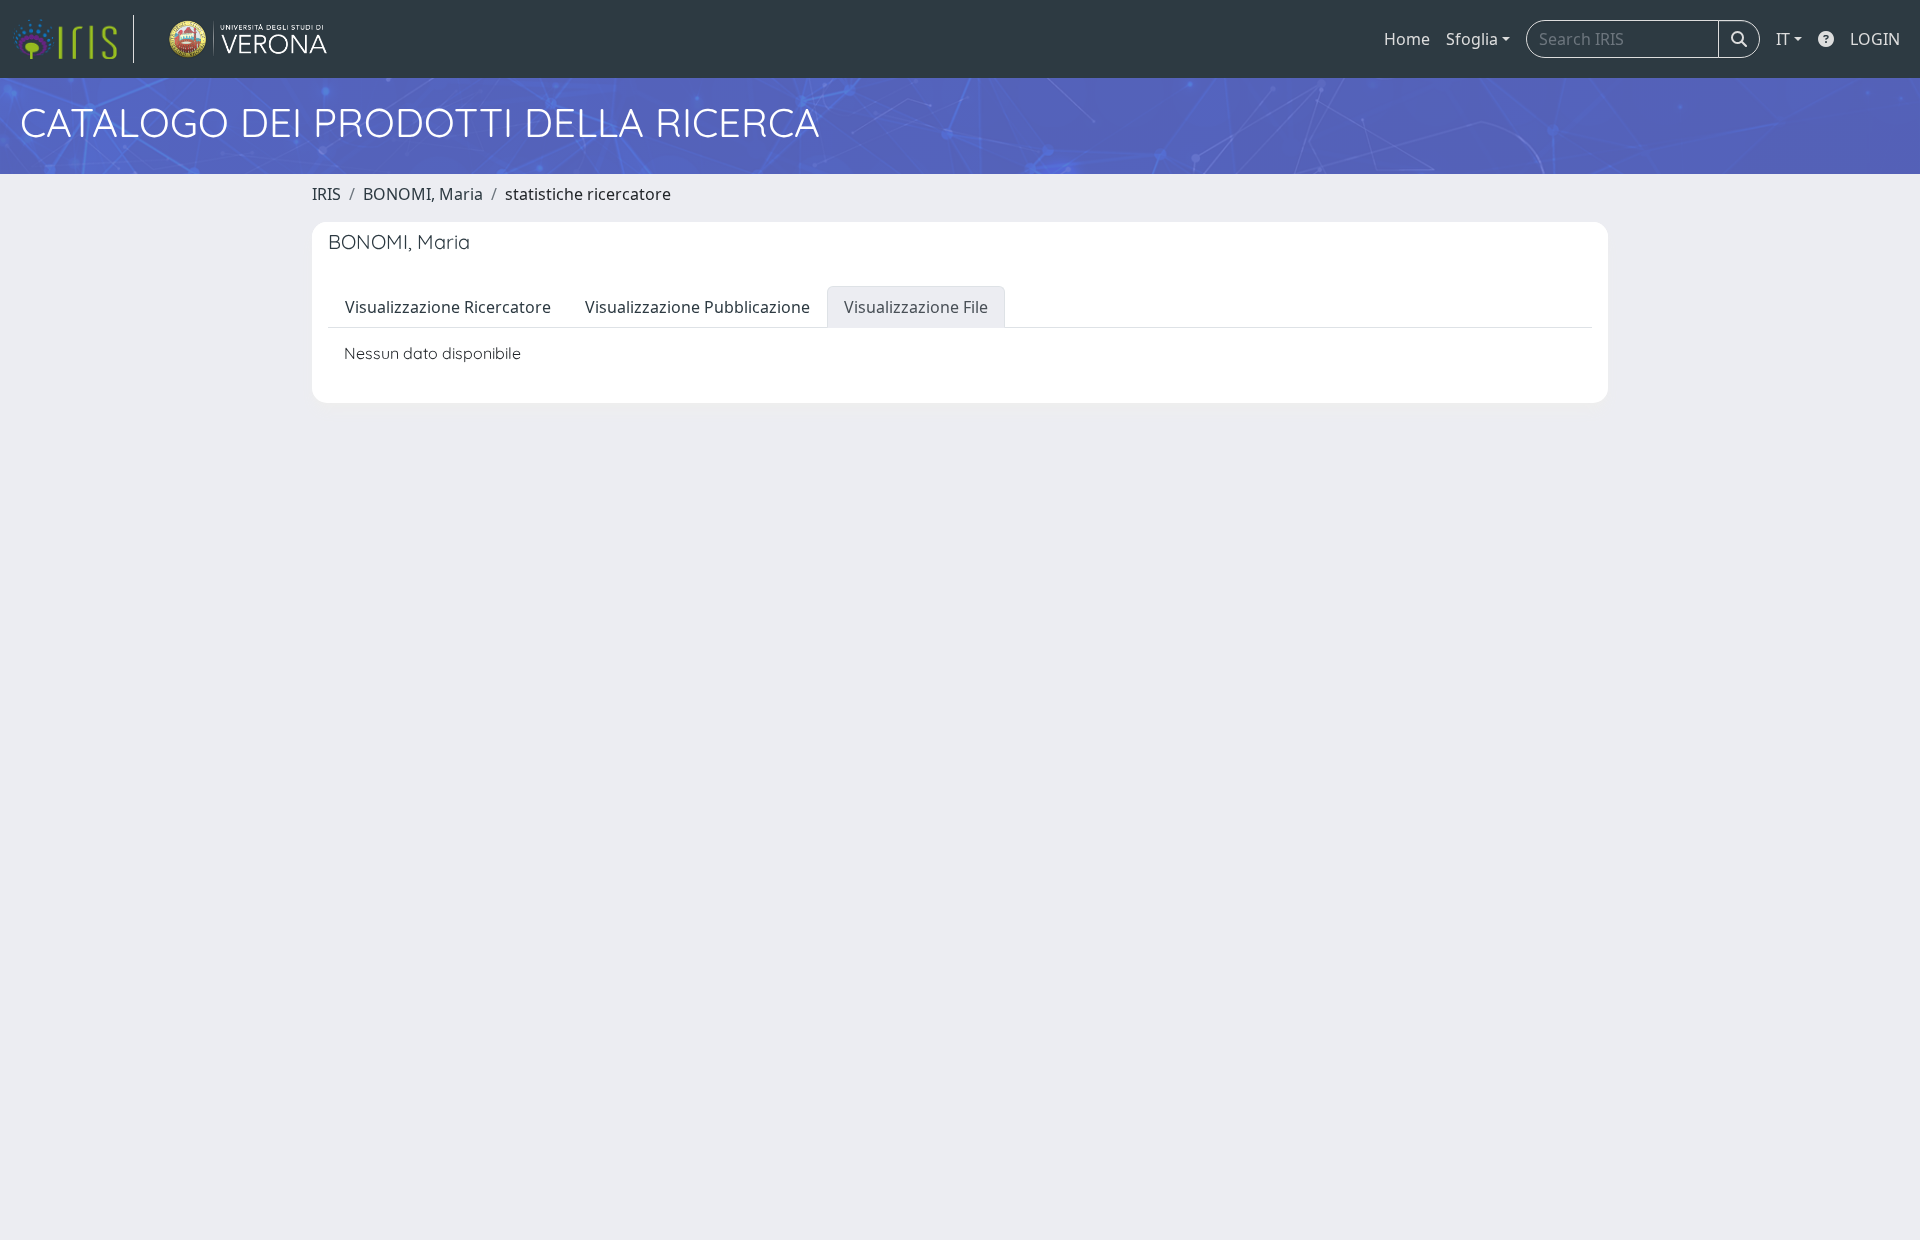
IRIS (326, 194)
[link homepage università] (248, 39)
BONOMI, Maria (423, 194)
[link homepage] (73, 39)
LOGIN (1875, 39)
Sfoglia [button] (1472, 39)
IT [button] (1783, 39)
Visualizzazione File (916, 307)
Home (1407, 39)
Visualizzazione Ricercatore (448, 307)
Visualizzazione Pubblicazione (697, 307)
